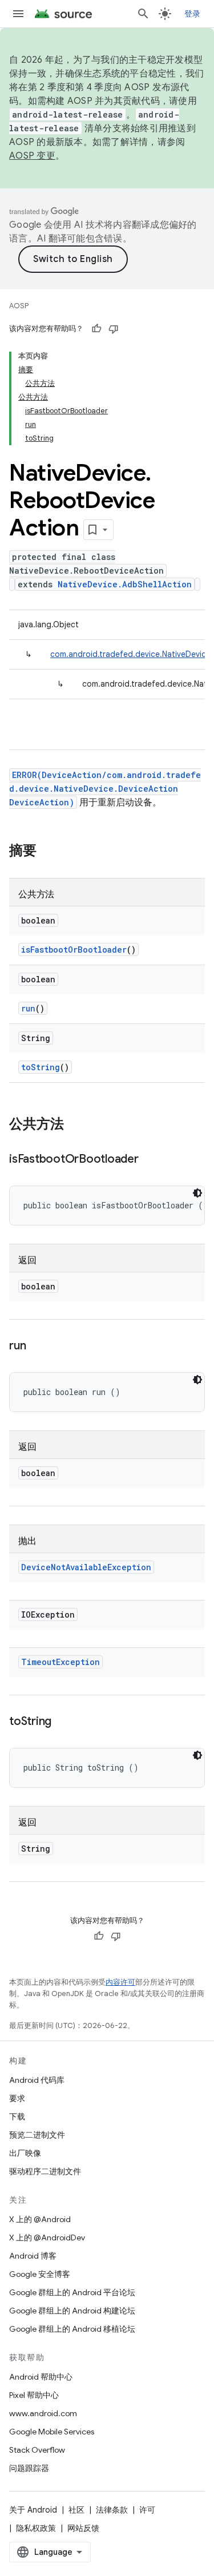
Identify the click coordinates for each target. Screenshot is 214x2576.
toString (41, 1067)
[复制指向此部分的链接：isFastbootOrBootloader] (150, 1160)
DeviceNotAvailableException (86, 1567)
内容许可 (120, 1982)
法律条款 (112, 2510)
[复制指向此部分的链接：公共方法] (75, 1125)
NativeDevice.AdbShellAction (125, 584)
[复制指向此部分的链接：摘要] (48, 852)
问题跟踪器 (29, 2468)
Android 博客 (33, 2256)
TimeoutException (60, 1662)
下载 (17, 2117)
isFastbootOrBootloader (74, 950)
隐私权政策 (36, 2528)
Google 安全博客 (40, 2274)
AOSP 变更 (32, 156)
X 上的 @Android (40, 2219)
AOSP (19, 306)
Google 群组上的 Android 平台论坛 (72, 2292)
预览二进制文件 (37, 2135)
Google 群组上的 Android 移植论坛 (72, 2329)
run (28, 1008)
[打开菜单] (18, 14)
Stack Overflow (37, 2450)
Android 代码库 (37, 2080)
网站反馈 (83, 2528)
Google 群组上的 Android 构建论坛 (72, 2311)
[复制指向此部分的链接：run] (37, 1347)
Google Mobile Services (52, 2432)
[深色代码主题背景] (197, 1193)
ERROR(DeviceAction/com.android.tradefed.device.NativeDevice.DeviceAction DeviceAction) (105, 789)
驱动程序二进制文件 (45, 2171)
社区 (76, 2510)
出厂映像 (25, 2153)
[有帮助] (96, 329)
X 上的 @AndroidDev (47, 2238)
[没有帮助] (114, 329)
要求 (17, 2098)
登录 (193, 14)
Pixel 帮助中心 (34, 2395)
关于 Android (33, 2510)
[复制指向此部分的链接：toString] (63, 1722)
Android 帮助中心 (41, 2377)
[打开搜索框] (143, 14)
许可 (147, 2510)
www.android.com (43, 2413)
